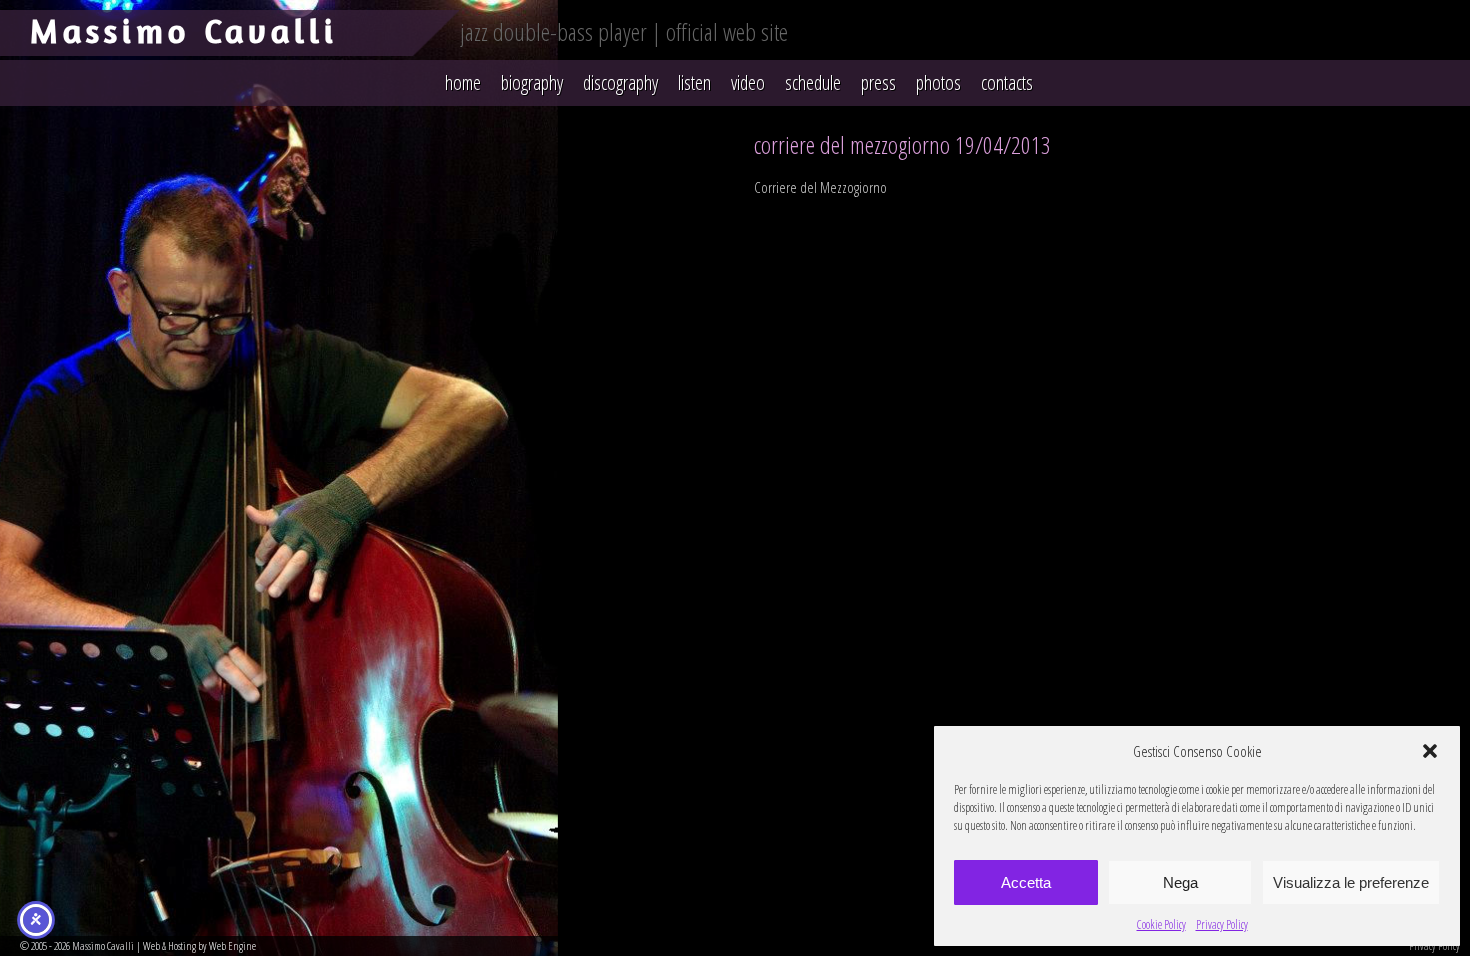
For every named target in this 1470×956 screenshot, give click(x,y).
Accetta (1026, 882)
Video (748, 82)
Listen (694, 82)
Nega (1180, 882)
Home (463, 82)
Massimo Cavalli (184, 30)
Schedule (813, 82)
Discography (620, 82)
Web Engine (232, 945)
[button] (1430, 751)
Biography (532, 82)
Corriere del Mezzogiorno (820, 187)
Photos (938, 82)
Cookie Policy (1161, 924)
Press (878, 82)
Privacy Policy (1222, 924)
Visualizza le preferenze (1351, 882)
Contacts (1007, 82)
